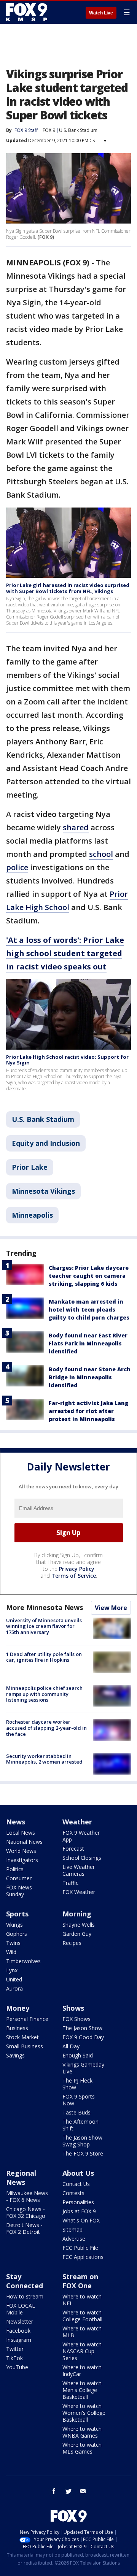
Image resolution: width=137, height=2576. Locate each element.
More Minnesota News (45, 1607)
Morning (77, 1914)
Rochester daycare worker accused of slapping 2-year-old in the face (46, 1728)
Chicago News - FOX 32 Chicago (26, 2212)
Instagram (19, 2340)
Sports (17, 1914)
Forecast (73, 1849)
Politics (15, 1869)
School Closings (82, 1858)
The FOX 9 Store (83, 2153)
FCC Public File (80, 2248)
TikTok (14, 2358)
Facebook (18, 2331)
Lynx (12, 1970)
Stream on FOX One (80, 2281)
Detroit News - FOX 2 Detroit (24, 2228)
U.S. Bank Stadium (78, 130)
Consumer (19, 1878)
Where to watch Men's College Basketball (82, 2390)
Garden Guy (77, 1934)
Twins (13, 1943)
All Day (71, 2046)
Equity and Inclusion (46, 1143)
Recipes (72, 1943)
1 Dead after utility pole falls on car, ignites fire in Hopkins (44, 1657)
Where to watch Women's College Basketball (84, 2413)
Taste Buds (76, 2112)
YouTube (17, 2367)
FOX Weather (79, 1892)
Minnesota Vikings (43, 1191)
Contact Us (76, 2184)
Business (17, 2028)
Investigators (22, 1860)
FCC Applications (83, 2257)
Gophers (17, 1934)
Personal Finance (27, 2019)
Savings (15, 2055)
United (14, 1979)
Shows (73, 2008)
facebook (54, 2491)
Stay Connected (25, 2281)
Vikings (14, 1925)
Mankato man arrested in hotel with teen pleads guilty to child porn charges (89, 1309)
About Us (78, 2173)
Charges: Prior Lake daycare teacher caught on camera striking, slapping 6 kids (89, 1276)
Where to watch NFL (82, 2300)
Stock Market (22, 2037)
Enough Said (78, 2055)
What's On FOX (81, 2220)
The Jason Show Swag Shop (82, 2141)
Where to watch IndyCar (82, 2371)
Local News (21, 1833)
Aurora (14, 1988)
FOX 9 (49, 130)
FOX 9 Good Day (83, 2037)
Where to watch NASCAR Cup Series (82, 2351)
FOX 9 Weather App (81, 1836)
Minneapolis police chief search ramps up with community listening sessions (44, 1694)
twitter (68, 2491)
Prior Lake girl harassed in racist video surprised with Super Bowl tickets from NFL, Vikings (68, 588)
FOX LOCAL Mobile (21, 2309)
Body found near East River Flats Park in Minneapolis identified (88, 1343)
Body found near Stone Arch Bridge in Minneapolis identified (90, 1377)
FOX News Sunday (19, 1891)
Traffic (70, 1883)
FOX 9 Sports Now (79, 2100)
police (17, 867)
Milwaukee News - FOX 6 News (27, 2196)
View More (111, 1608)
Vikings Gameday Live (83, 2068)
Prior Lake (30, 1167)
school (101, 854)
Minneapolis (32, 1215)
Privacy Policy (77, 1569)
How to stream (25, 2296)
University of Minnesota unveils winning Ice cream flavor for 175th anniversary (44, 1626)
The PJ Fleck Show (77, 2084)
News (16, 1822)
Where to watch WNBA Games (82, 2432)
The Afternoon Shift (80, 2125)
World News (21, 1851)
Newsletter (20, 2321)
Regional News (21, 2178)
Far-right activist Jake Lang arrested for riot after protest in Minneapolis (88, 1411)
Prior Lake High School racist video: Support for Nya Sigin (67, 1060)
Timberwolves (23, 1961)
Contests (73, 2193)
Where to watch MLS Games (82, 2448)
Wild (11, 1952)
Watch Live (101, 13)
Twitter (15, 2349)
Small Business (25, 2046)
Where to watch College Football (82, 2316)
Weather (77, 1822)
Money (18, 2008)
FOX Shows (76, 2019)
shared (76, 827)
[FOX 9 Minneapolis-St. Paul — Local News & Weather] (28, 12)
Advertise (74, 2239)
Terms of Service (74, 1576)
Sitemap (72, 2229)
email (83, 2491)
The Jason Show (82, 2028)
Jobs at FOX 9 (79, 2211)
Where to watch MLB (82, 2332)
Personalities (78, 2202)
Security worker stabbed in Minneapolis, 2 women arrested (44, 1759)
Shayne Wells (79, 1925)
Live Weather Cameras (79, 1870)
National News (24, 1842)
